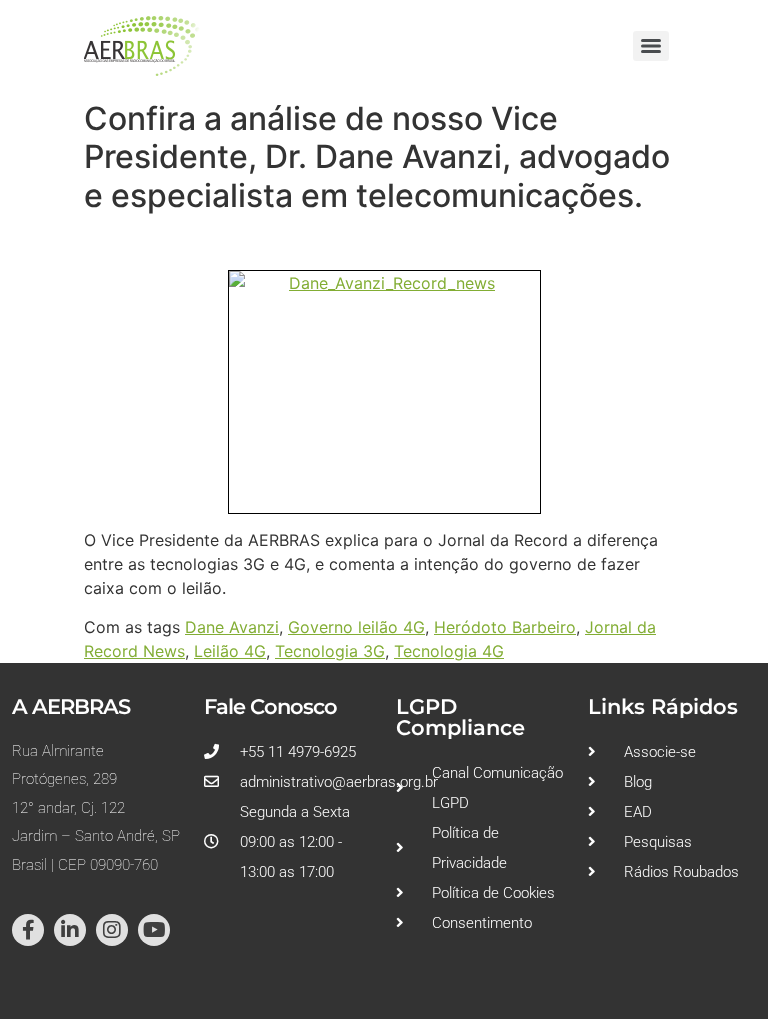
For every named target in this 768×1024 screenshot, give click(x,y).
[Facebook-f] (28, 930)
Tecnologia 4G (449, 651)
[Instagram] (112, 930)
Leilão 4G (230, 651)
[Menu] (651, 46)
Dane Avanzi (232, 627)
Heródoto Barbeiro (505, 627)
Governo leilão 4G (356, 627)
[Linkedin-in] (70, 930)
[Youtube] (154, 930)
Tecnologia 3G (330, 651)
